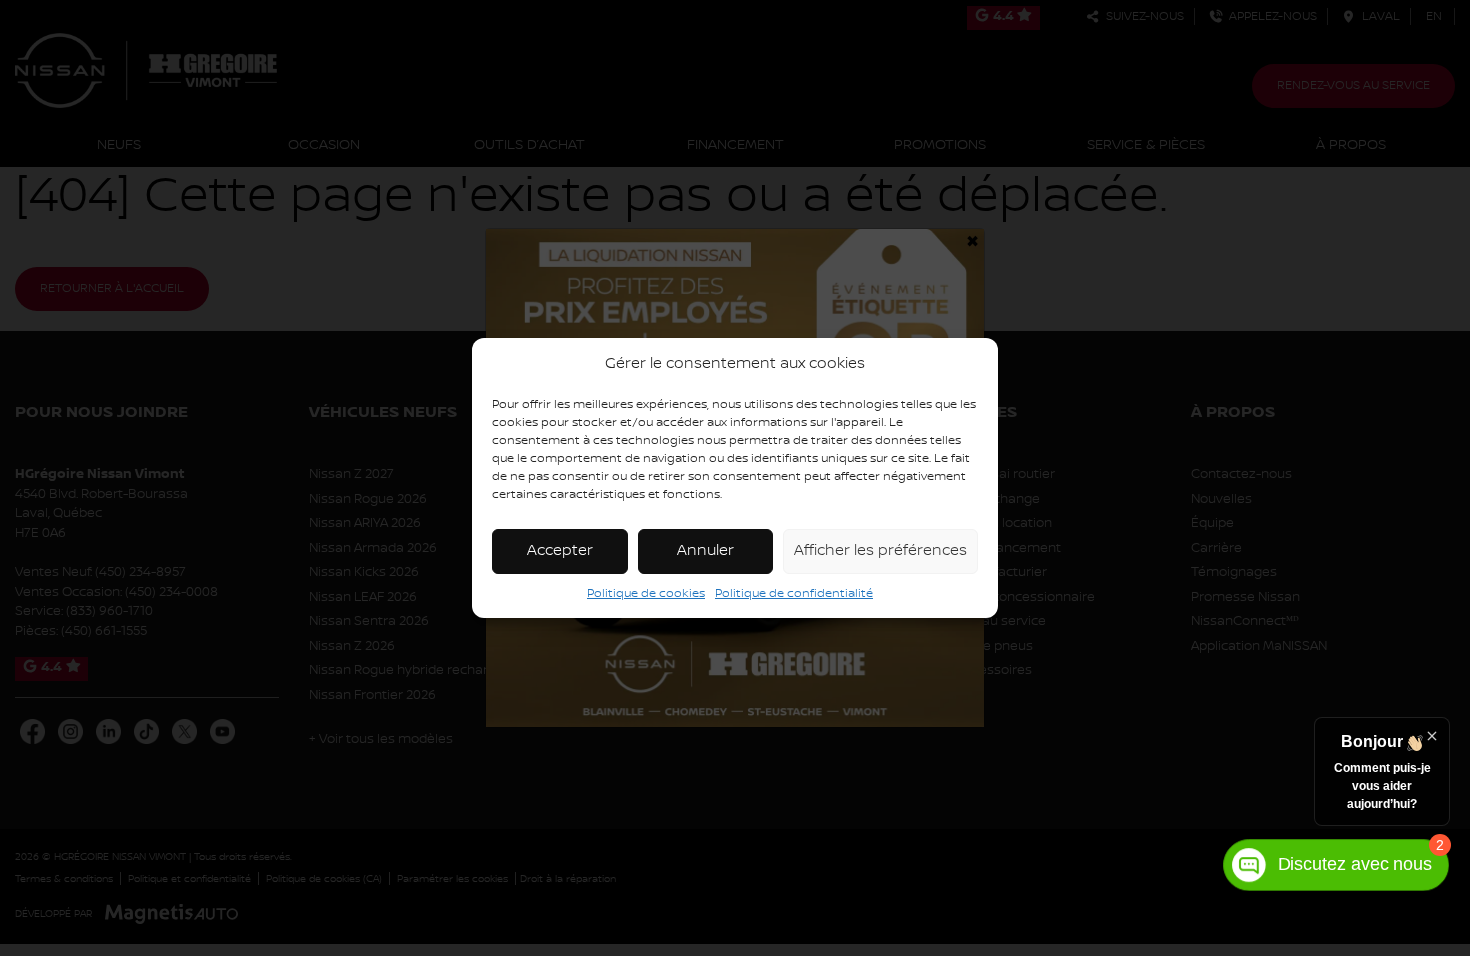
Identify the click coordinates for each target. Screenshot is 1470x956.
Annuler (705, 551)
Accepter (560, 551)
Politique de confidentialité (794, 593)
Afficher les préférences (880, 551)
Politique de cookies (646, 593)
